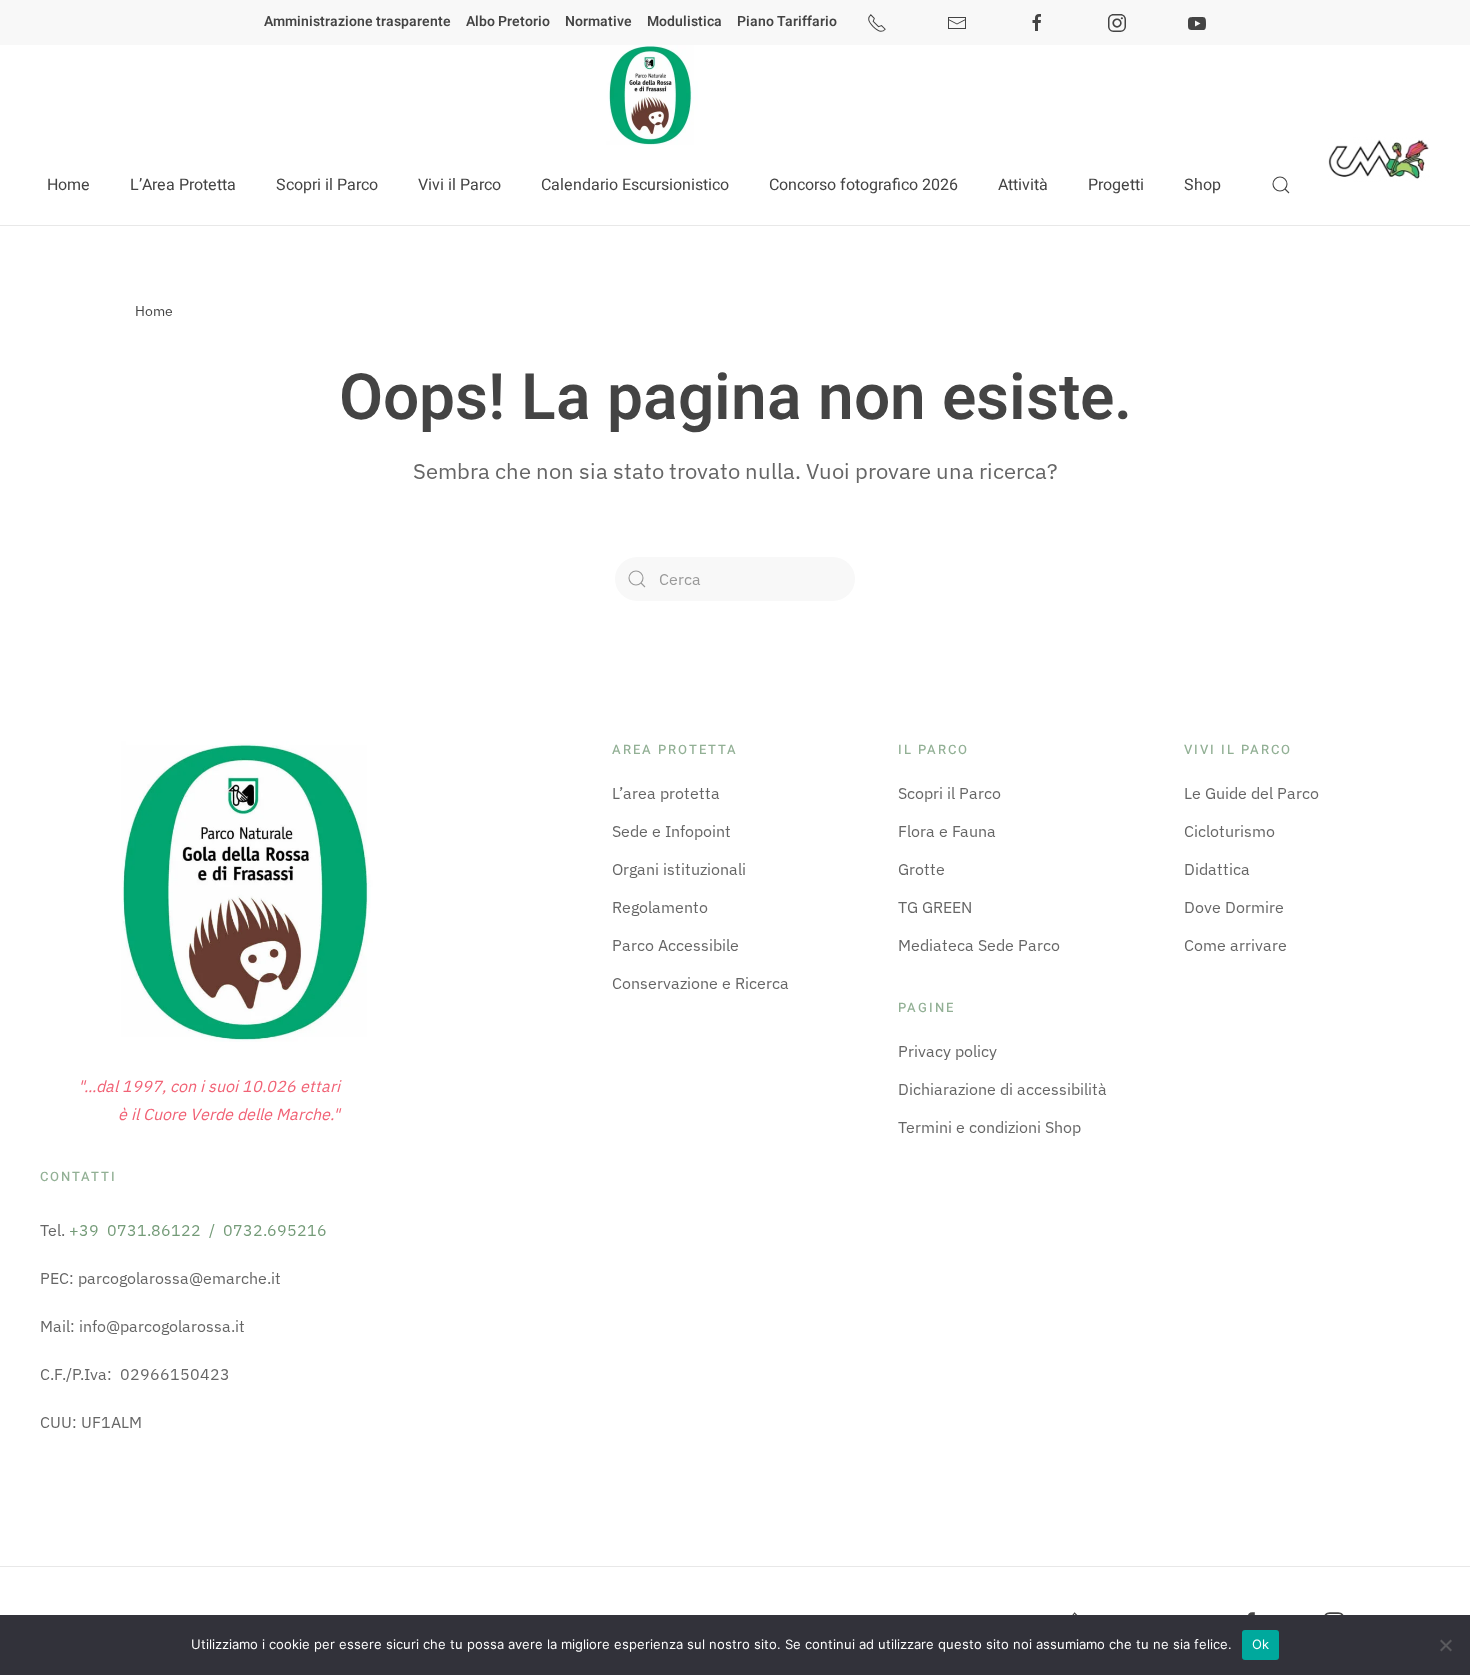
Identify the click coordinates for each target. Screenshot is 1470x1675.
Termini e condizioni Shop (989, 1127)
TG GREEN (935, 907)
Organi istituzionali (679, 869)
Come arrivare (1235, 945)
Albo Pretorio (508, 21)
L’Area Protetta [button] (183, 185)
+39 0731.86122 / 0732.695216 (198, 1230)
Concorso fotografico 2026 (863, 185)
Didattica (1217, 869)
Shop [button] (1202, 185)
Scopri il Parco (949, 793)
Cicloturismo (1229, 831)
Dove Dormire (1234, 907)
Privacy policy (947, 1051)
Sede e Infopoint (671, 831)
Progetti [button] (1116, 185)
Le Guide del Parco (1251, 793)
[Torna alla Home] (648, 95)
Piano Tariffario (787, 21)
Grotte (921, 869)
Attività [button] (1023, 185)
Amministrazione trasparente (357, 21)
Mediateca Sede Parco (979, 945)
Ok (1261, 1644)
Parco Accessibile (675, 945)
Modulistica (684, 21)
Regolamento (660, 907)
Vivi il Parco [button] (459, 185)
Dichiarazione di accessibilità (1002, 1089)
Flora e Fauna (947, 831)
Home (68, 185)
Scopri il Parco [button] (327, 185)
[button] (1281, 185)
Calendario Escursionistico (635, 185)
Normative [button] (598, 21)
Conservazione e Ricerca (700, 983)
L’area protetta (666, 793)
